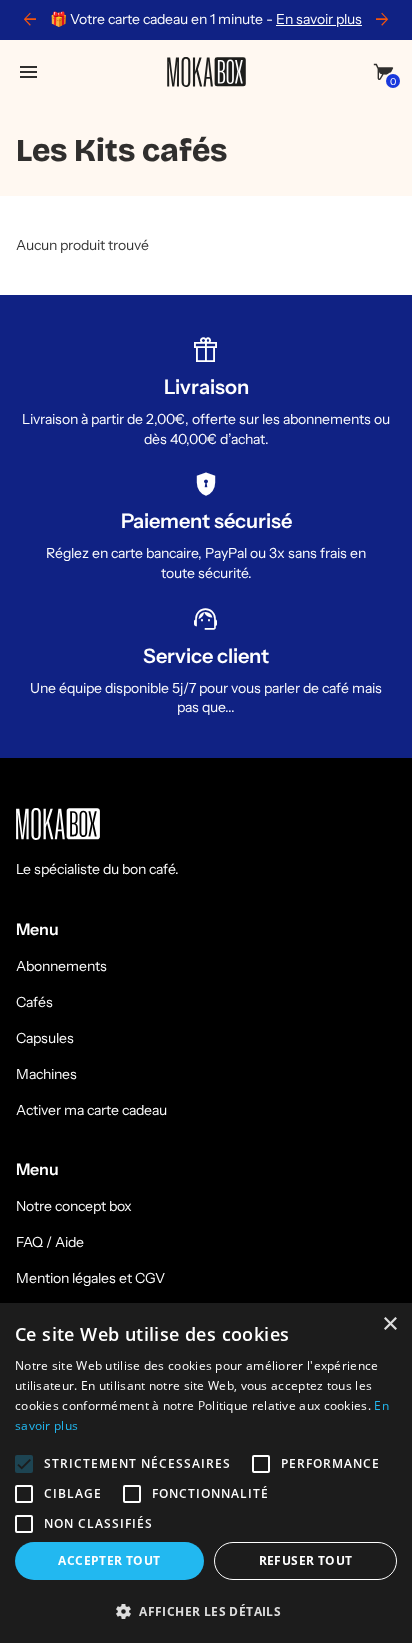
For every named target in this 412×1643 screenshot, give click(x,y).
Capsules (45, 1038)
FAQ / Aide (50, 1242)
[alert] (206, 1473)
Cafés (34, 1002)
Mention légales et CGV (90, 1278)
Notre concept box (74, 1206)
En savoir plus (319, 19)
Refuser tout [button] (306, 1560)
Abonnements (61, 966)
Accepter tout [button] (109, 1560)
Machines (46, 1074)
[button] (206, 1610)
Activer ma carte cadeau (91, 1110)
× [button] (389, 1324)
